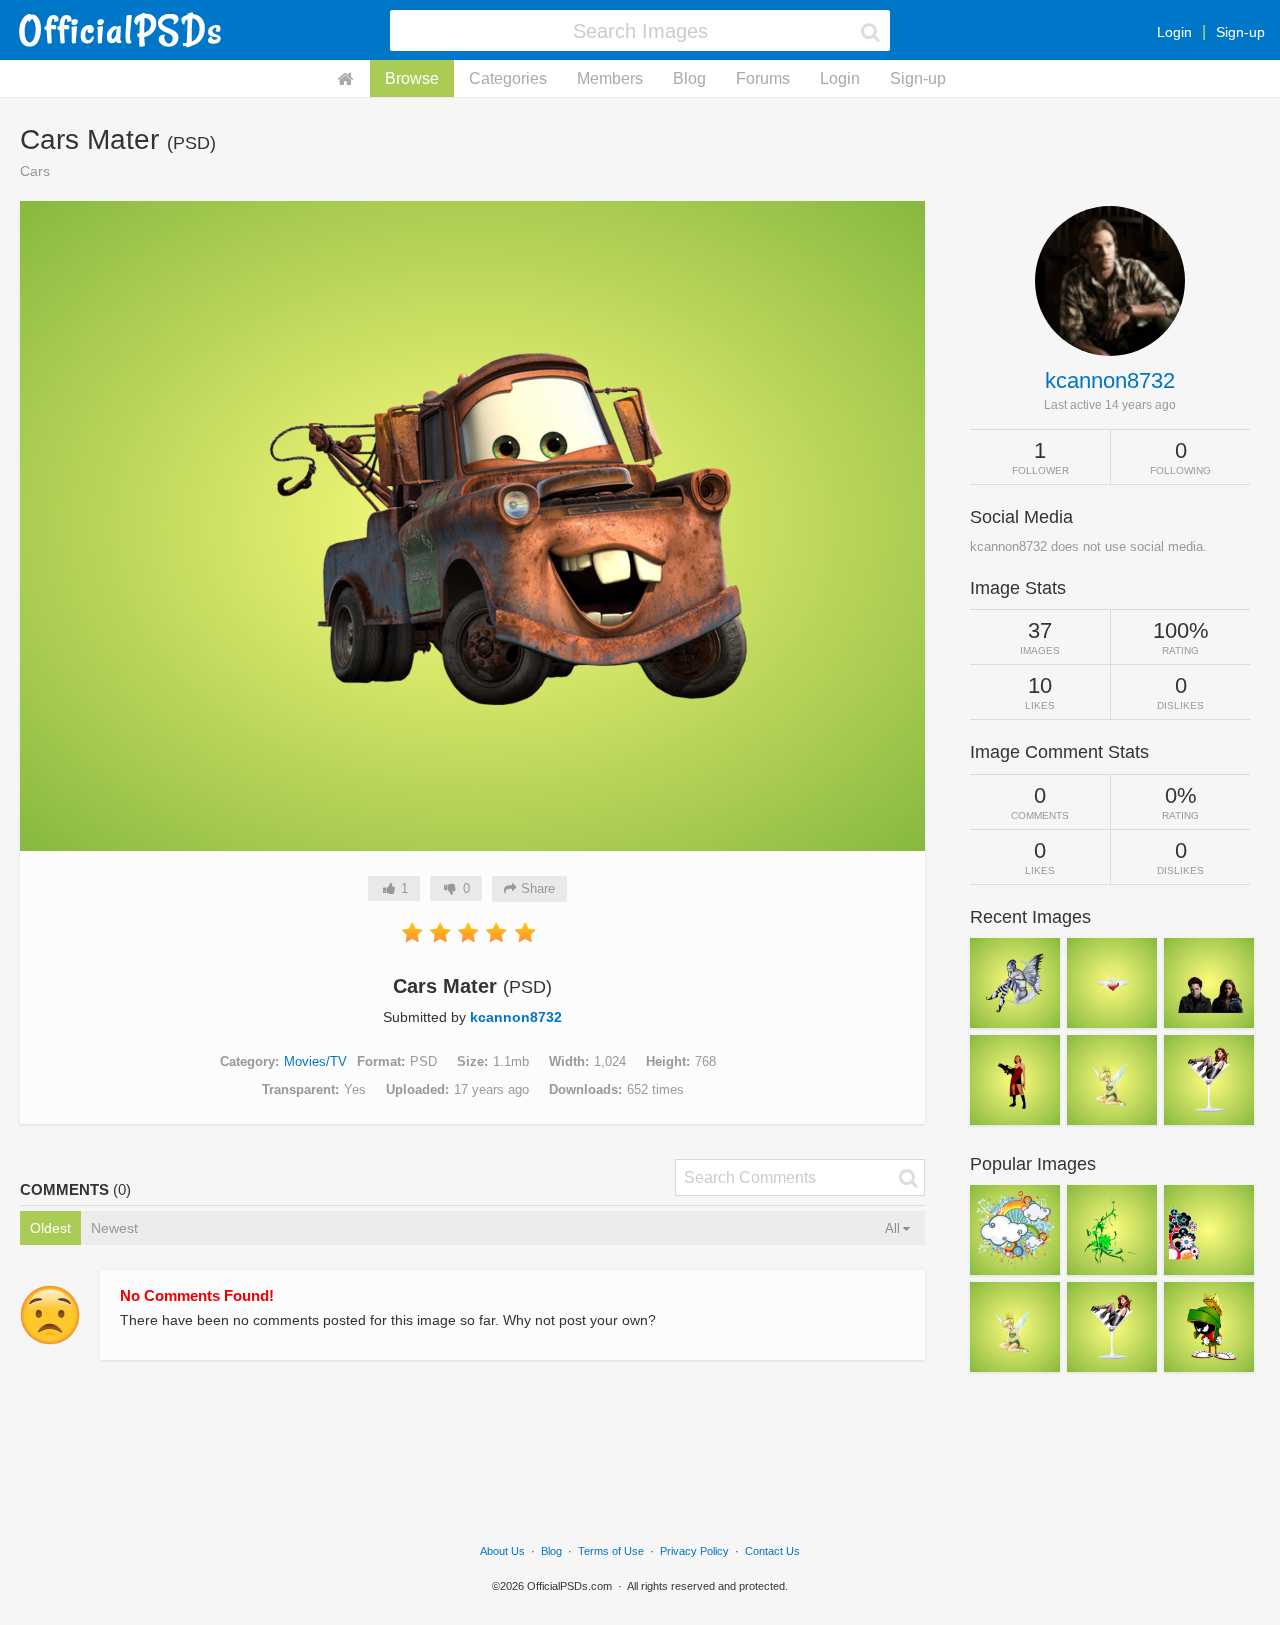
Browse (412, 78)
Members (610, 78)
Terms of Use (611, 1551)
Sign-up (1240, 32)
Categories (508, 78)
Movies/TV (315, 1061)
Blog (689, 78)
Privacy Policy (694, 1551)
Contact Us (772, 1551)
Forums (763, 78)
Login (1174, 32)
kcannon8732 (516, 1017)
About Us (502, 1551)
